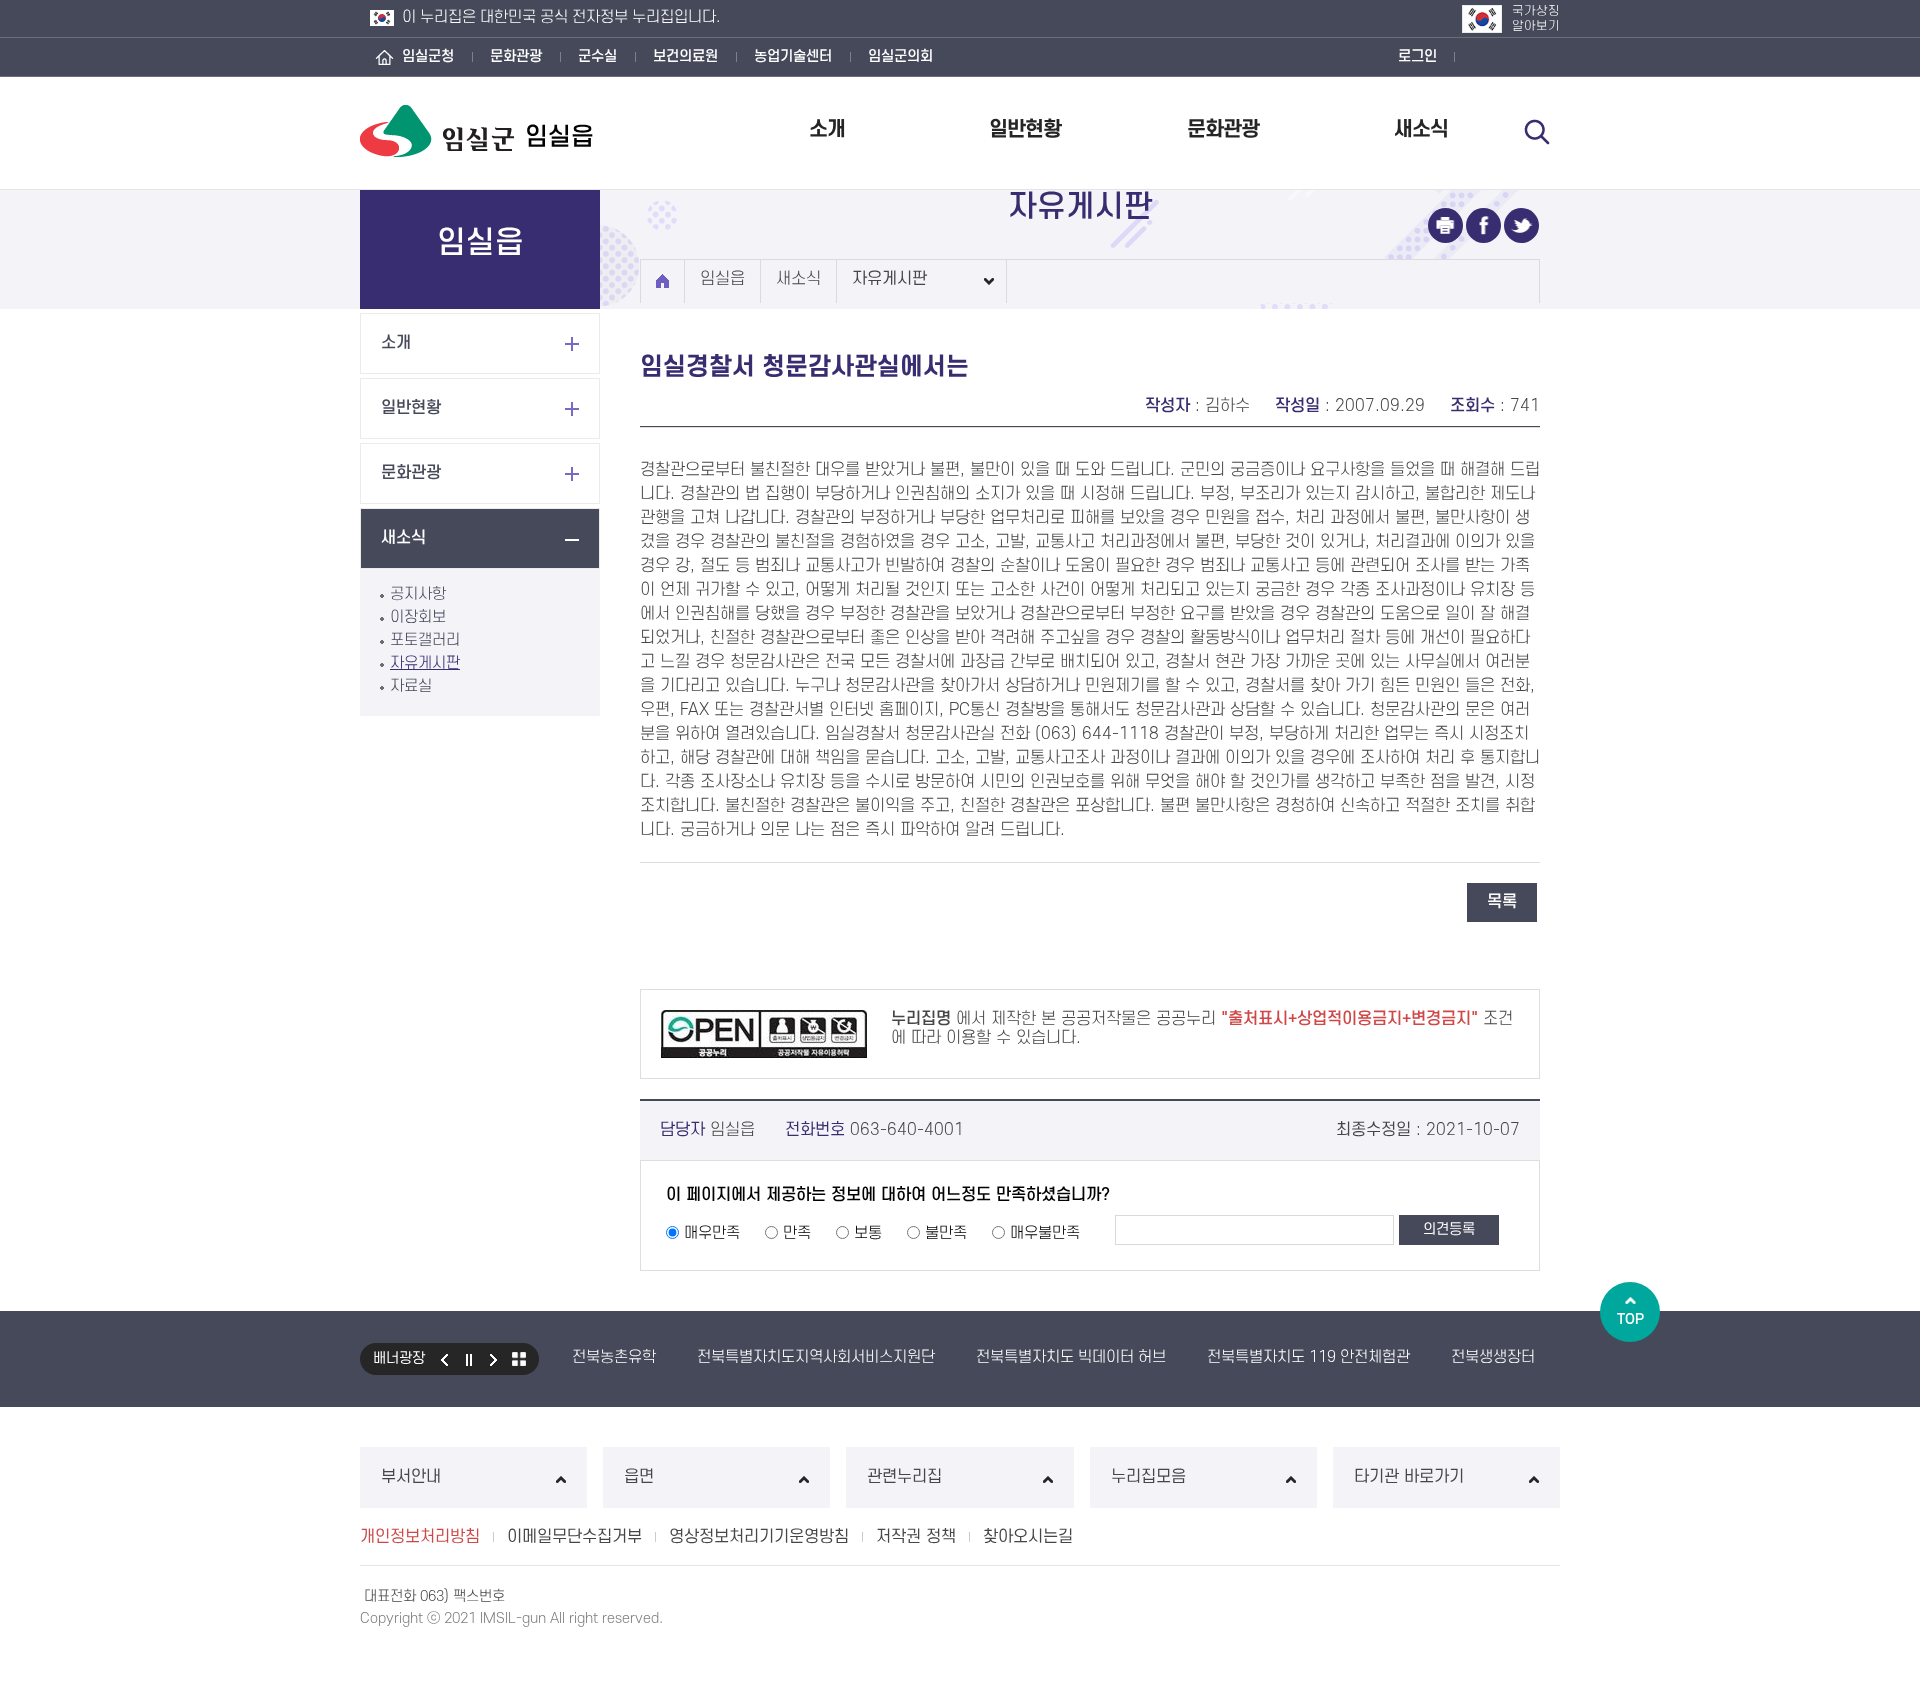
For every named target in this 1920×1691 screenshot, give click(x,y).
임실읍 (722, 279)
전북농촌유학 (614, 1357)
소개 (827, 129)
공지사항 (418, 594)
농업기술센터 (793, 56)
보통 (868, 1233)
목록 (1502, 902)
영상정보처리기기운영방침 (759, 1537)
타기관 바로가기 (1409, 1477)
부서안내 (411, 1477)
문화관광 (516, 56)
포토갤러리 (425, 640)
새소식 (1421, 129)
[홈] (662, 281)
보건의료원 (685, 56)
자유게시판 (425, 663)
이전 (444, 1359)
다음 (494, 1359)
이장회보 (418, 617)
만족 (797, 1233)
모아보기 (519, 1359)
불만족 (946, 1233)
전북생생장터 (1493, 1357)
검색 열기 (1537, 132)
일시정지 (469, 1359)
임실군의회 (900, 56)
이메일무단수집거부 (574, 1537)
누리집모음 (1148, 1477)
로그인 (1417, 56)
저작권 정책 (916, 1537)
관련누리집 (904, 1477)
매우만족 (712, 1233)
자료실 (411, 686)
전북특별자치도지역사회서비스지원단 (816, 1357)
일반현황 (1025, 129)
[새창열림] (1445, 225)
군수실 (597, 56)
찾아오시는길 (1028, 1537)
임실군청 (428, 56)
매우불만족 (1045, 1233)
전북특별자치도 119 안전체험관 (1308, 1357)
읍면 (639, 1477)
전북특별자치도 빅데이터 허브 (1071, 1357)
